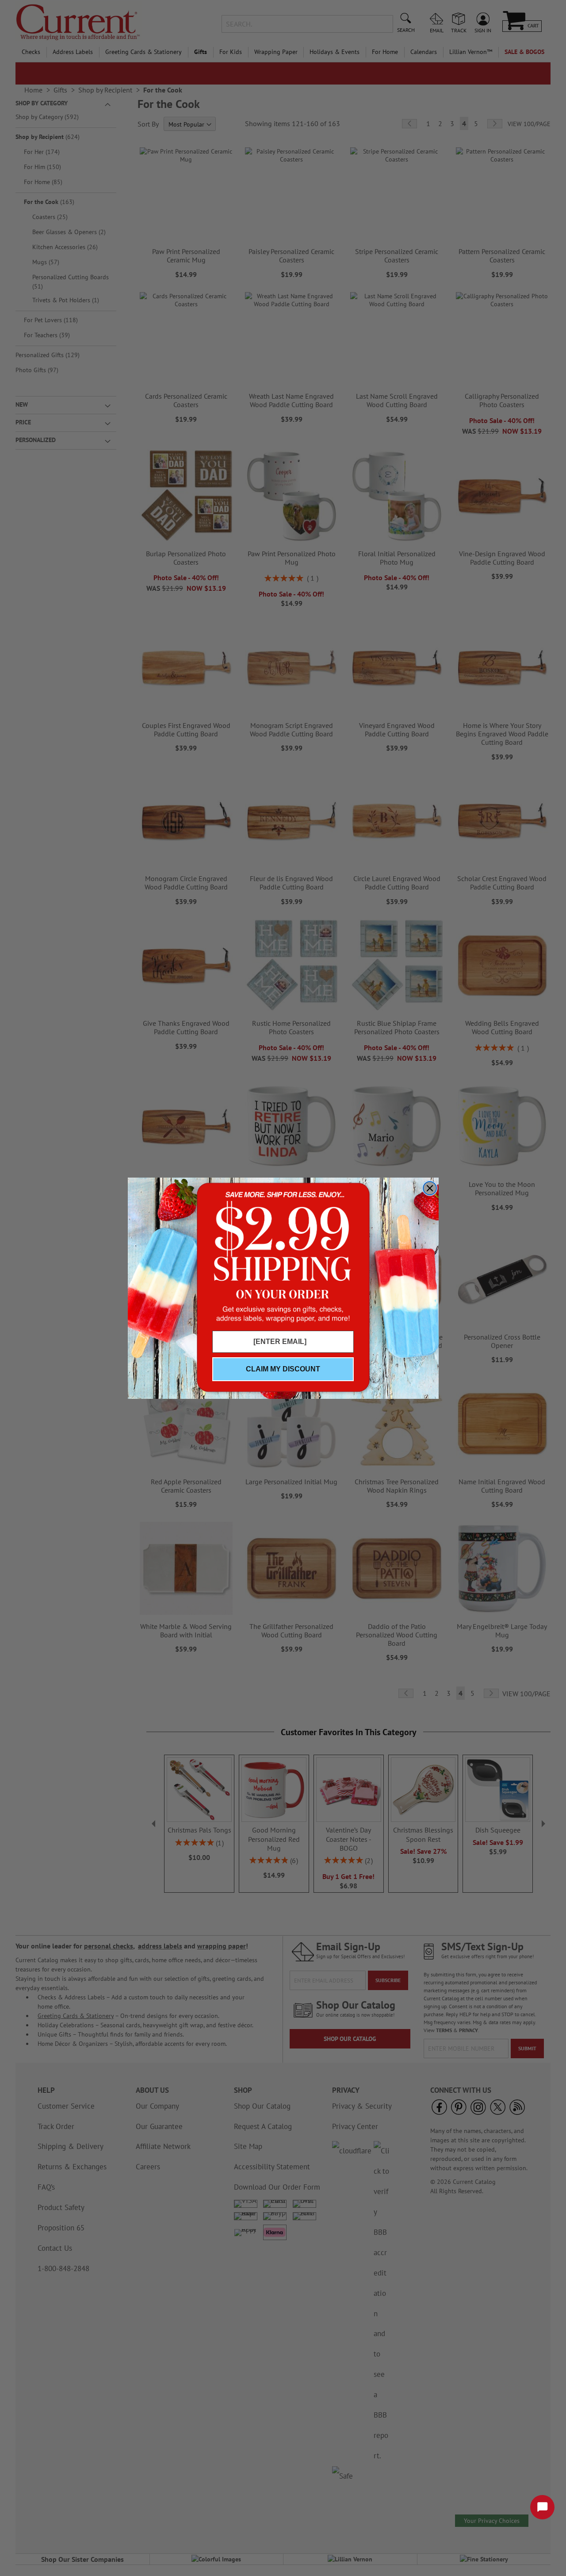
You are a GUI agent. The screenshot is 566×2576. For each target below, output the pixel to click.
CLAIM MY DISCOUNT (283, 1369)
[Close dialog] (430, 1188)
